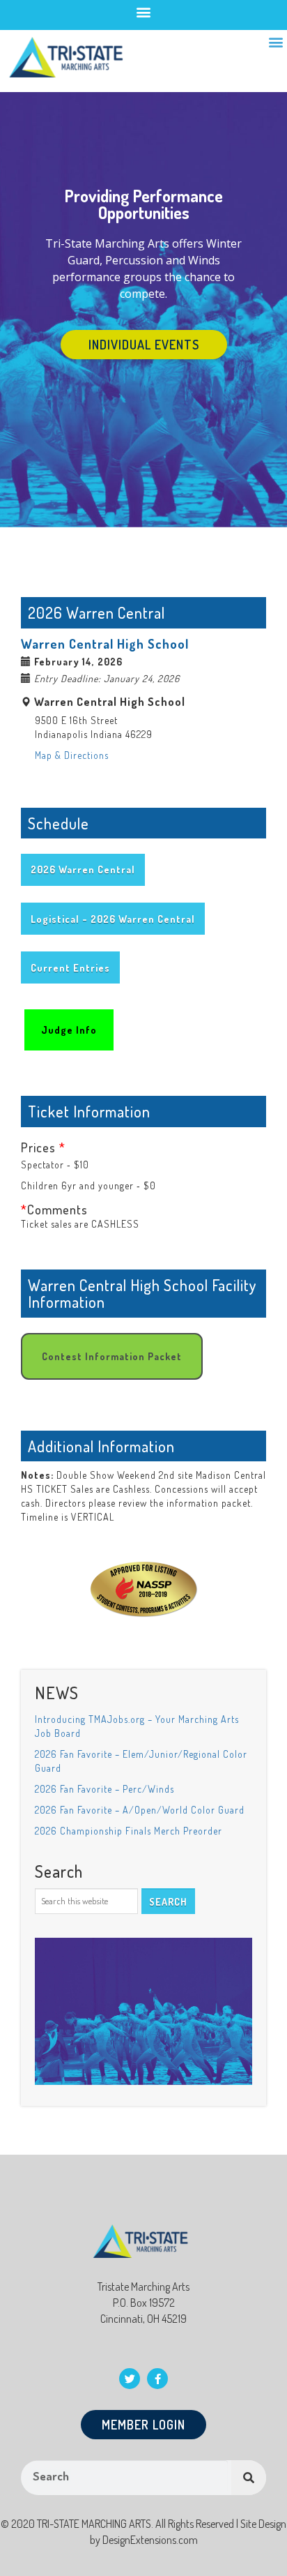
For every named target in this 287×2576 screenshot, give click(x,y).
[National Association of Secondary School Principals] (144, 1577)
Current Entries (70, 968)
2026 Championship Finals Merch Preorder (129, 1831)
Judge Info (69, 1030)
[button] (144, 12)
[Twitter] (130, 2379)
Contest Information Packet (112, 1356)
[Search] (249, 2478)
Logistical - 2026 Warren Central (113, 919)
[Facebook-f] (157, 2379)
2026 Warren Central (83, 869)
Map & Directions (72, 755)
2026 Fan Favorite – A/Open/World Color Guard (140, 1810)
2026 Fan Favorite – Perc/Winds (104, 1789)
